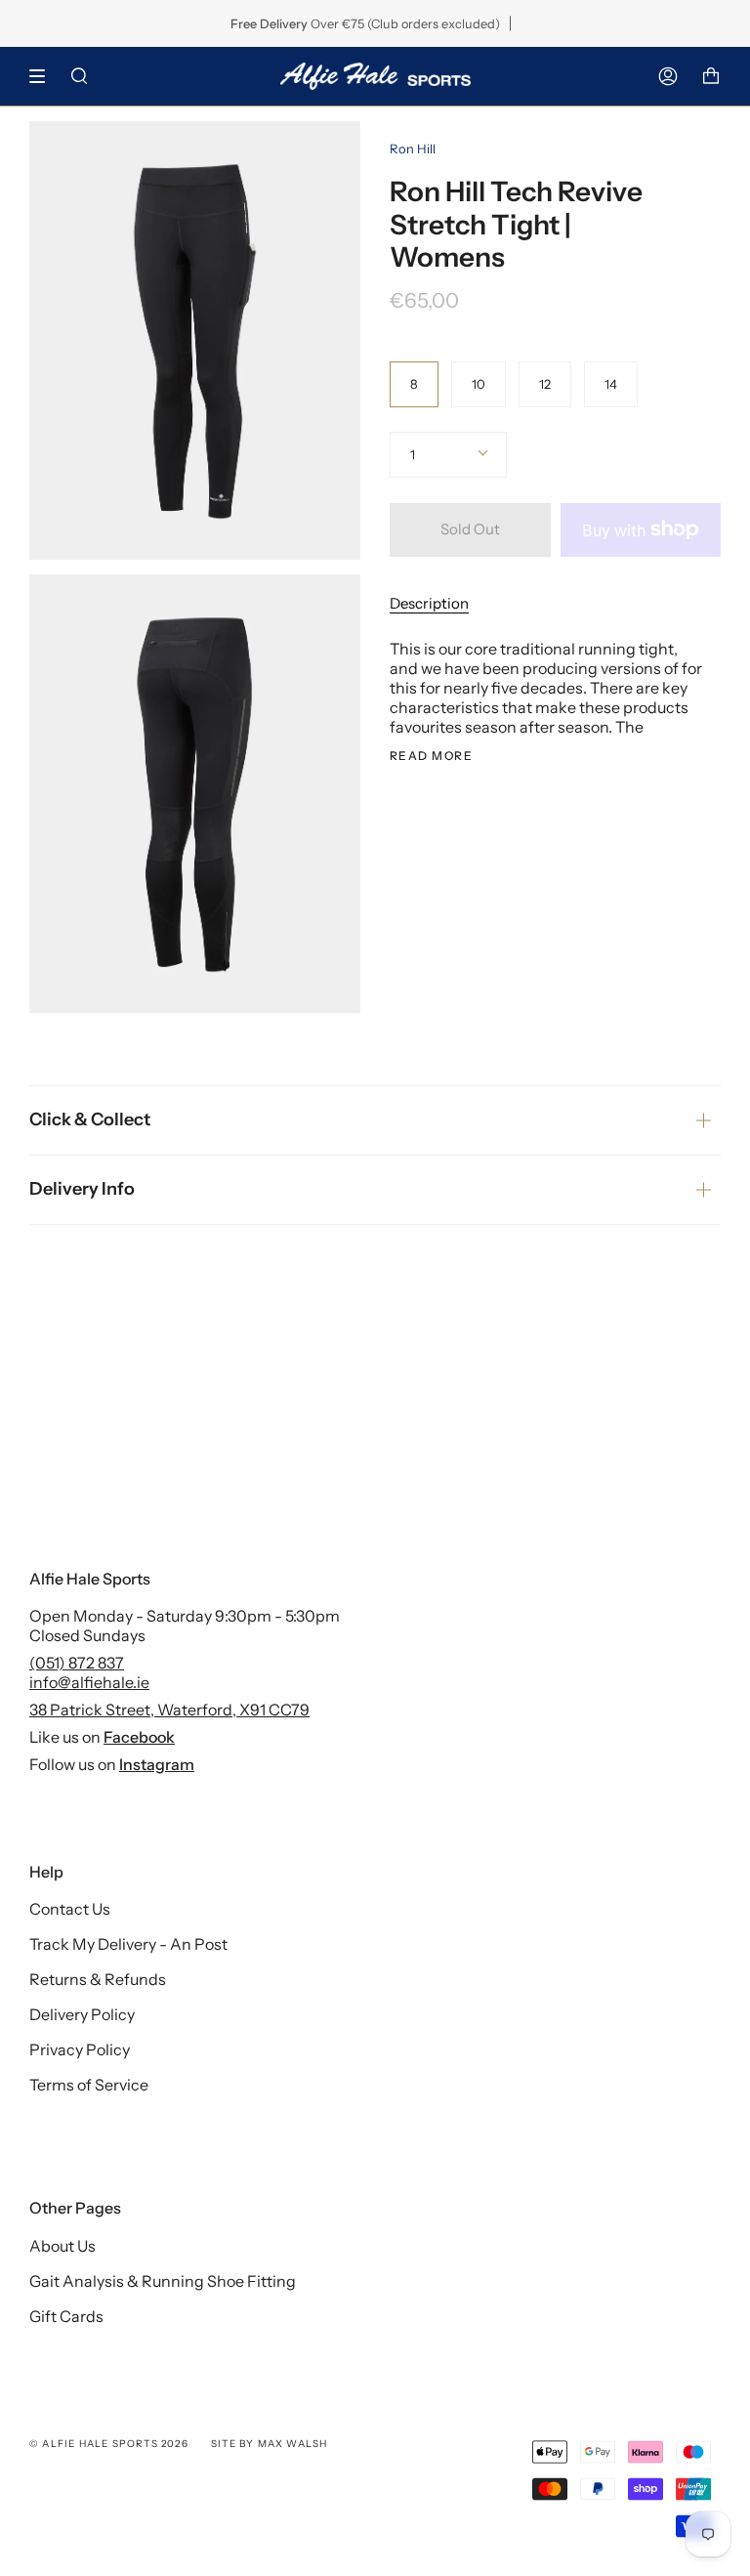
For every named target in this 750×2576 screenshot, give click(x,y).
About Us (62, 2246)
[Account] (668, 76)
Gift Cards (66, 2316)
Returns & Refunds (98, 1979)
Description (429, 603)
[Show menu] (44, 76)
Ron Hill (413, 148)
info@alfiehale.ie (89, 1682)
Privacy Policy (80, 2049)
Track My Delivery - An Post (128, 1944)
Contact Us (70, 1909)
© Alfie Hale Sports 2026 (109, 2444)
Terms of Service (89, 2085)
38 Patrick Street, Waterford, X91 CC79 (169, 1710)
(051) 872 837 (77, 1663)
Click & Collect (90, 1119)
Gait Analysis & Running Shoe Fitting (163, 2281)
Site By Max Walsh (269, 2444)
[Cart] (711, 76)
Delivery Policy (82, 2014)
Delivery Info (82, 1189)
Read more (431, 756)
